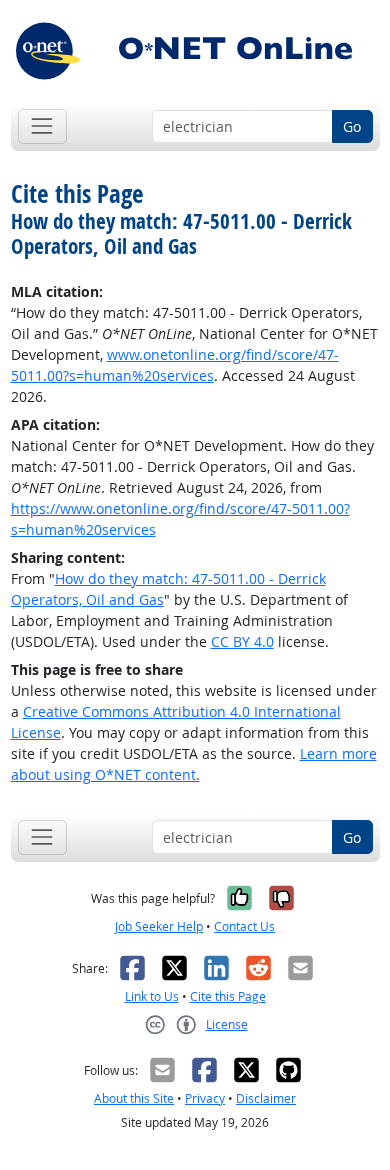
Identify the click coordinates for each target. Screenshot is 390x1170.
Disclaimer (266, 1098)
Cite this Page (228, 996)
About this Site (134, 1098)
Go (352, 126)
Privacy (205, 1098)
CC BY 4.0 (242, 641)
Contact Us (244, 926)
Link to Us (152, 996)
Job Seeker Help (159, 926)
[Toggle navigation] (42, 126)
